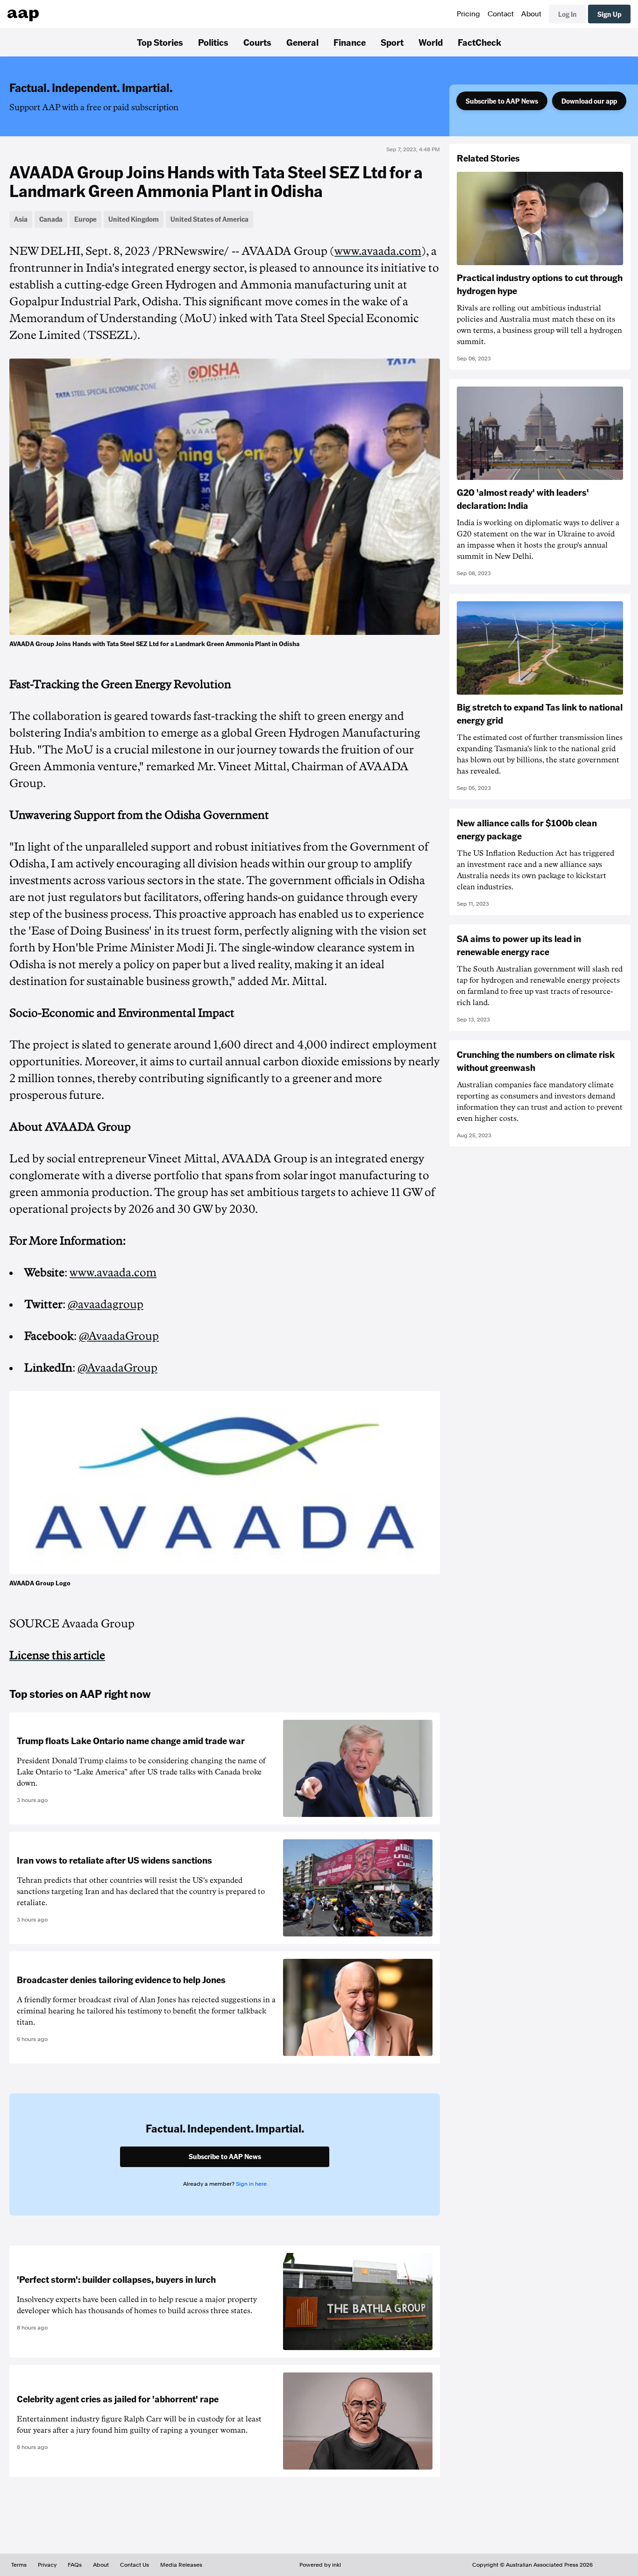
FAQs (75, 2565)
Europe (85, 219)
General (302, 42)
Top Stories (160, 42)
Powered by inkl (320, 2565)
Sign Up (609, 14)
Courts (257, 42)
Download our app (589, 101)
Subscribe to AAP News (502, 101)
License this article (57, 1655)
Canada (51, 219)
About (531, 14)
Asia (21, 219)
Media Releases (181, 2565)
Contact (501, 14)
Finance (350, 42)
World (431, 42)
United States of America (209, 219)
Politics (213, 42)
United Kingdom (134, 219)
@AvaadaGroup (119, 1336)
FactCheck (479, 42)
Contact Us (135, 2565)
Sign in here (251, 2184)
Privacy (47, 2565)
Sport (392, 42)
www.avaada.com (378, 251)
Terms (19, 2565)
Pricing (468, 14)
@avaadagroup (106, 1304)
